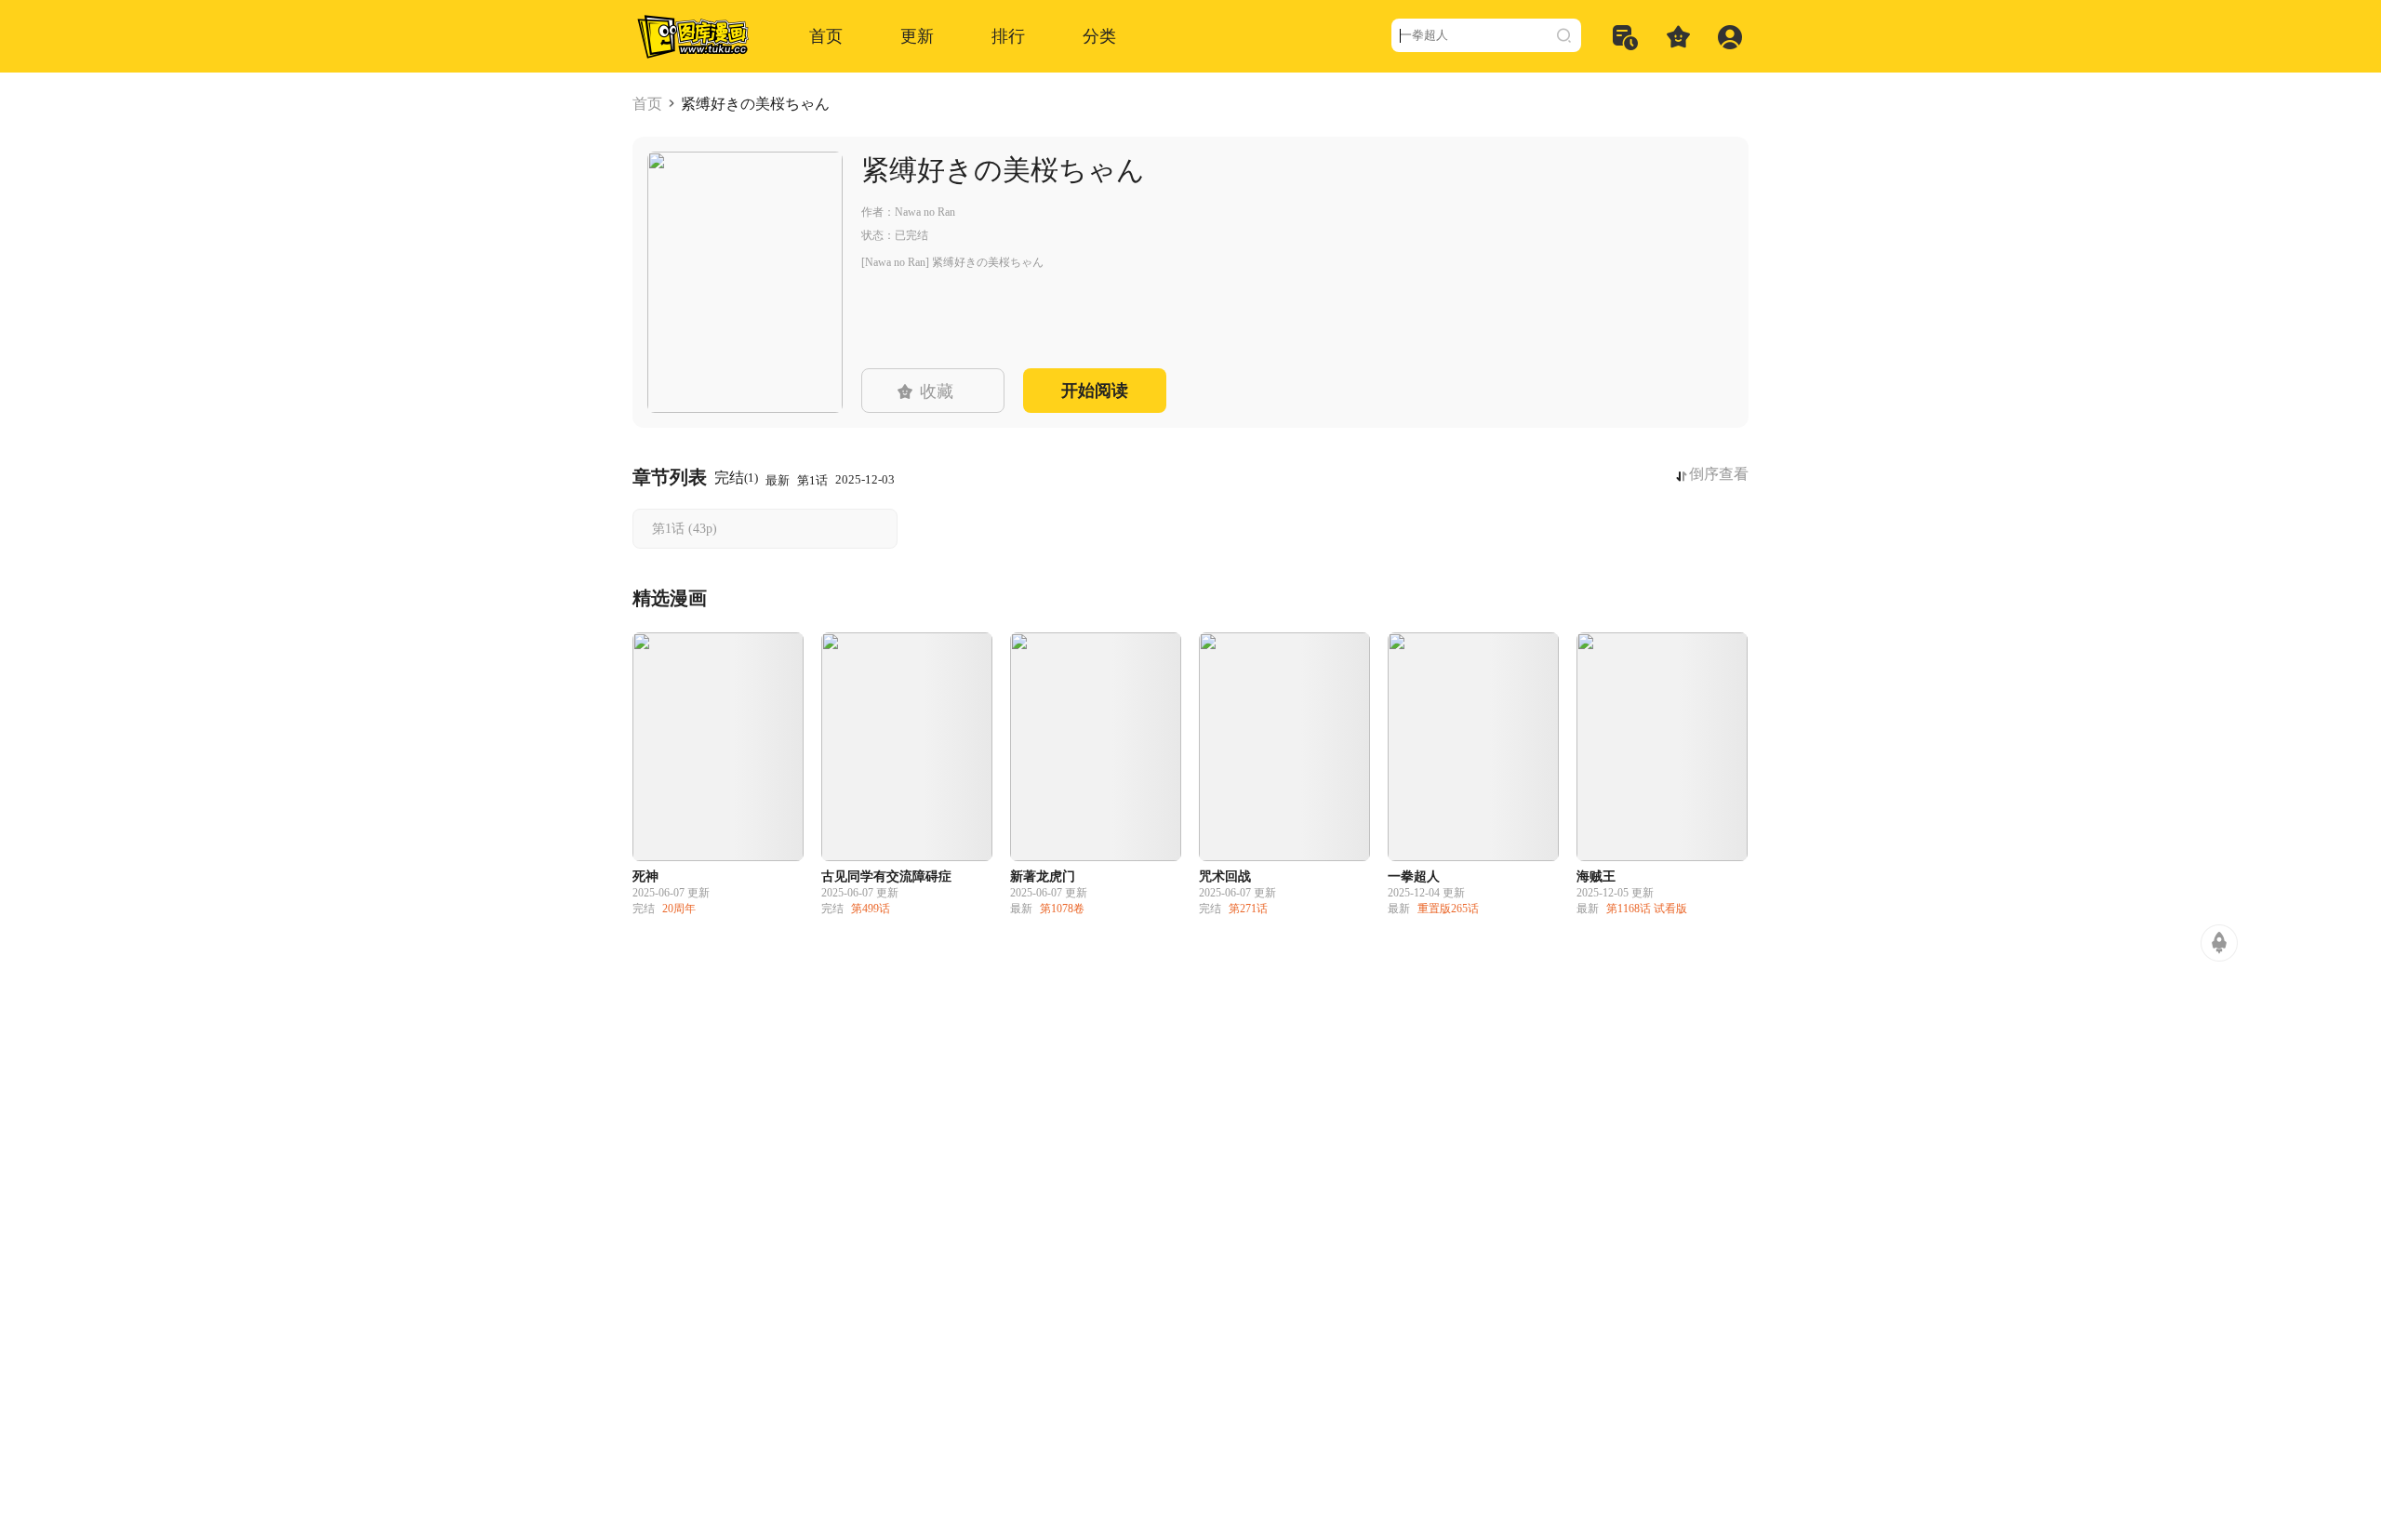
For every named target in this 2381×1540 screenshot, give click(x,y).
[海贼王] (1662, 747)
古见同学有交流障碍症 (886, 876)
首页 (647, 104)
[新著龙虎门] (1096, 747)
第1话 (812, 480)
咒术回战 (1225, 876)
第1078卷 (1062, 909)
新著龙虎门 (1043, 876)
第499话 (871, 909)
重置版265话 (1448, 909)
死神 (645, 876)
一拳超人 (1414, 876)
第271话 (1248, 909)
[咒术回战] (1284, 747)
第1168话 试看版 (1647, 909)
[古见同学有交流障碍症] (907, 747)
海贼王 (1596, 876)
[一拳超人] (1473, 747)
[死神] (718, 747)
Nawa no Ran (925, 212)
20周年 (679, 909)
